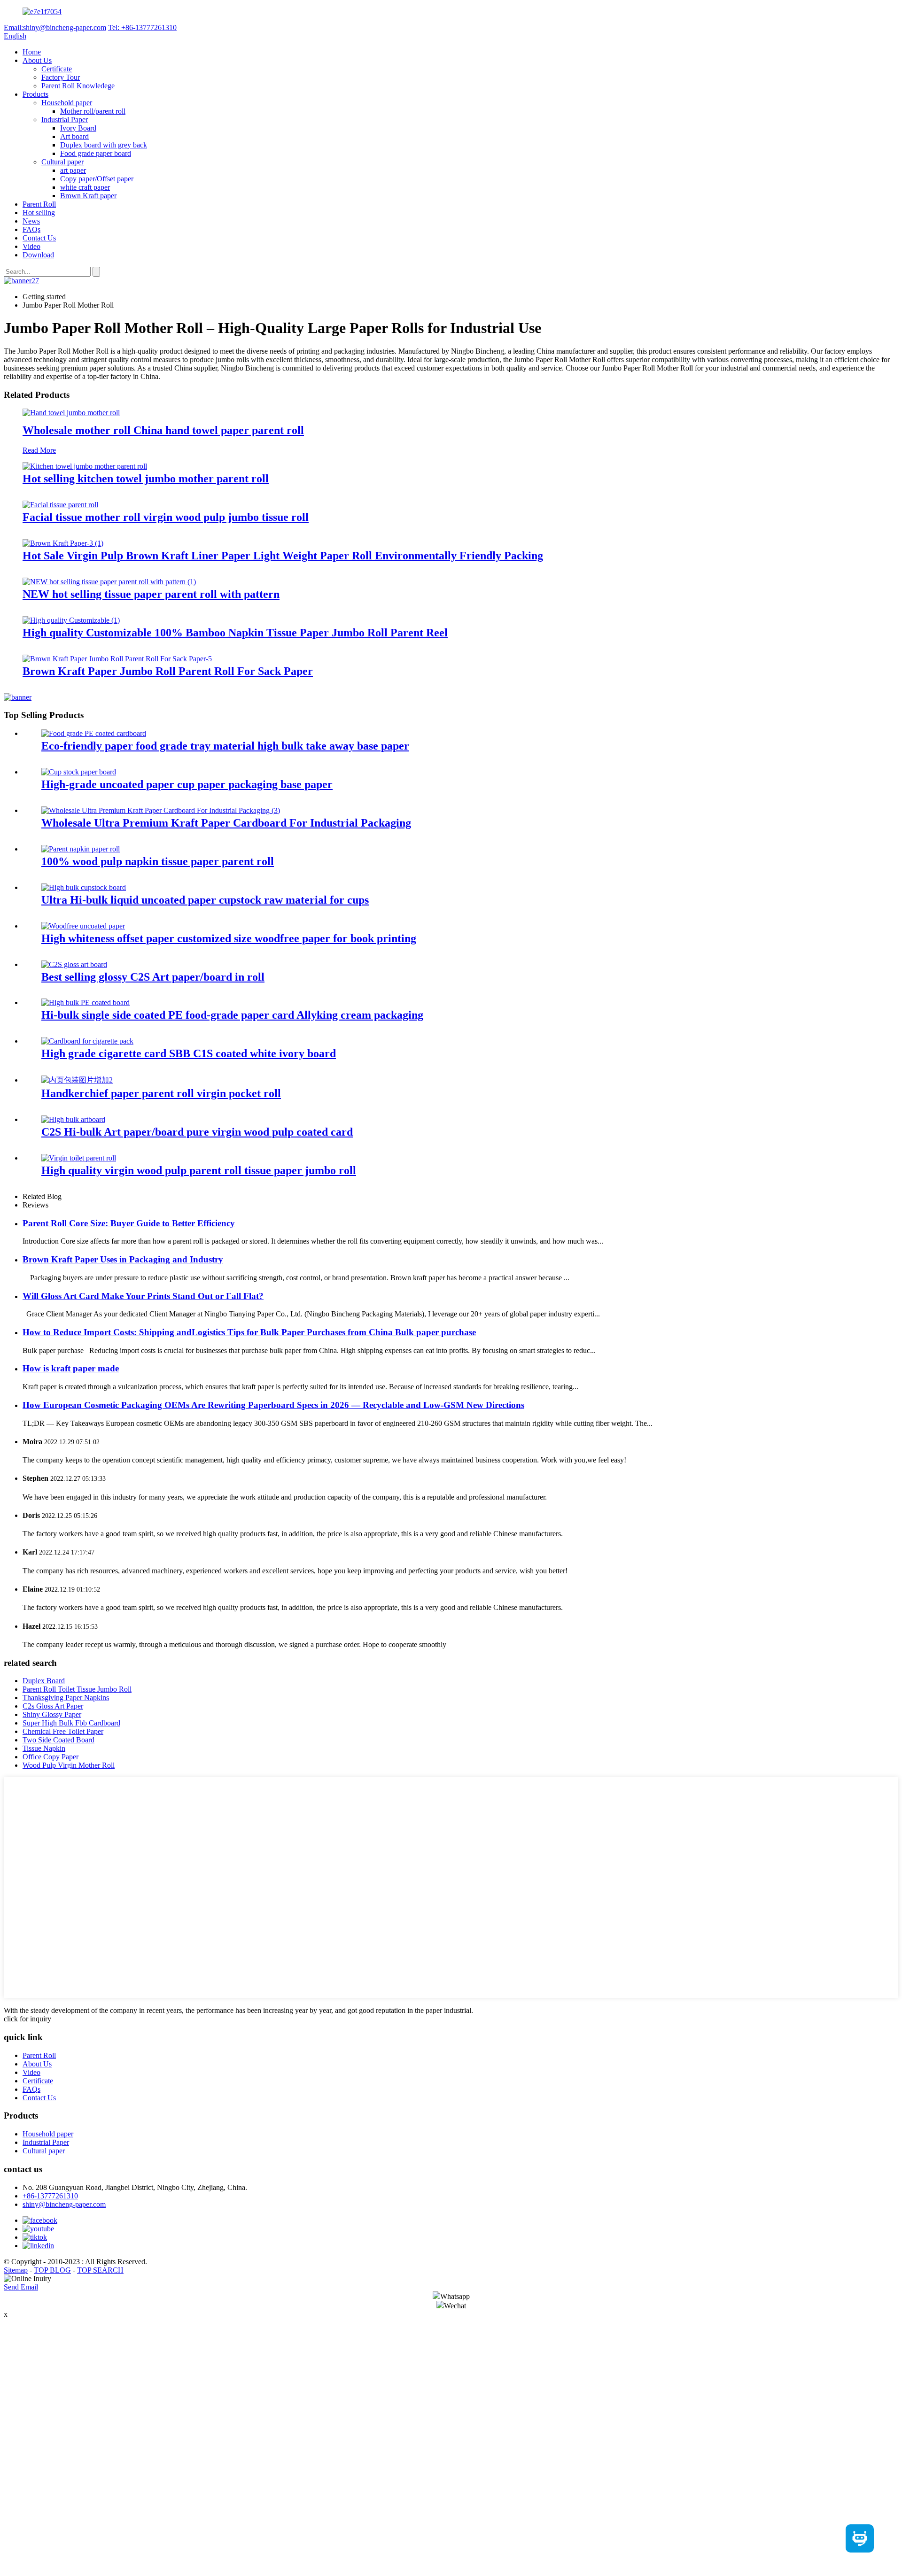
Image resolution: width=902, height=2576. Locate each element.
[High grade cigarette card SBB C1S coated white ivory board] (87, 1041)
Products (35, 94)
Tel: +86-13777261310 (142, 27)
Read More (39, 450)
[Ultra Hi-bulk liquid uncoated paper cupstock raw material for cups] (84, 887)
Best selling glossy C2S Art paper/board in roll (153, 977)
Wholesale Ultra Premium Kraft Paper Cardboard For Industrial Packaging (226, 823)
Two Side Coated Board (58, 1740)
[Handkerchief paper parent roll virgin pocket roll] (77, 1080)
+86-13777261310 (50, 2196)
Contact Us (39, 238)
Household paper (67, 103)
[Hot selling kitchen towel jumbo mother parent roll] (85, 466)
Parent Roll (39, 204)
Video (31, 246)
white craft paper (85, 187)
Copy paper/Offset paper (97, 179)
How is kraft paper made (71, 1368)
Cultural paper (62, 162)
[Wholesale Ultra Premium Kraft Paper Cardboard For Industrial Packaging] (161, 810)
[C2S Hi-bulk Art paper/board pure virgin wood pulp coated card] (73, 1119)
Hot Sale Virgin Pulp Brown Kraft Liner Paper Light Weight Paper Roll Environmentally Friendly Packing (283, 556)
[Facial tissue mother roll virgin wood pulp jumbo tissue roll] (60, 505)
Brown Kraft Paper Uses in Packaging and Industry (123, 1259)
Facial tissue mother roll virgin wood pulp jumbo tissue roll (166, 517)
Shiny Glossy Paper (52, 1714)
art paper (73, 170)
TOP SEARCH (100, 2270)
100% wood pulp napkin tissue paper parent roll (158, 861)
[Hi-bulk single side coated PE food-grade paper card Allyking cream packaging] (86, 1002)
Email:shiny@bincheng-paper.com (55, 27)
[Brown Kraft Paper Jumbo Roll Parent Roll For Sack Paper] (117, 659)
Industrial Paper (65, 120)
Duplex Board (44, 1681)
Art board (74, 136)
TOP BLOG (52, 2270)
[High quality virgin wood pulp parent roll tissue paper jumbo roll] (79, 1158)
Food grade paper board (96, 153)
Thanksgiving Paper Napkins (66, 1698)
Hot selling (39, 213)
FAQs (31, 229)
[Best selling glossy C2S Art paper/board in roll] (74, 964)
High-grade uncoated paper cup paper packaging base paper (187, 784)
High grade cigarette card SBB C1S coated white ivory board (189, 1053)
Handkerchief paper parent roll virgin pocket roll (161, 1093)
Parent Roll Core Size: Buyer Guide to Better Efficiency (129, 1223)
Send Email (21, 2287)
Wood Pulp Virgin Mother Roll (69, 1765)
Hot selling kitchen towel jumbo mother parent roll (146, 479)
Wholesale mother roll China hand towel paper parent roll (163, 430)
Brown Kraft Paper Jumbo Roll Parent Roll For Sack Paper (168, 671)
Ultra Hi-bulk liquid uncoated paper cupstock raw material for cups (205, 900)
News (31, 221)
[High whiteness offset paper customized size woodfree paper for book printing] (83, 926)
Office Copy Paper (51, 1757)
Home (32, 52)
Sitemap (16, 2270)
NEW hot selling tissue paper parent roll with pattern (151, 594)
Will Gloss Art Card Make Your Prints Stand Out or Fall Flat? (143, 1296)
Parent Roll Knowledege (78, 86)
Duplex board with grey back (104, 145)
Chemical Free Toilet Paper (63, 1731)
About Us (37, 60)
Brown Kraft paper (88, 196)
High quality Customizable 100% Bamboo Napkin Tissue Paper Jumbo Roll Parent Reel (235, 633)
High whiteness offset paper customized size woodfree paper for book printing (229, 938)
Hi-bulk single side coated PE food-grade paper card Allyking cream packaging (232, 1015)
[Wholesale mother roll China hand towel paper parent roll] (71, 413)
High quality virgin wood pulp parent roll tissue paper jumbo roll (199, 1170)
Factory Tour (61, 77)
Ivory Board (78, 128)
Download (38, 255)
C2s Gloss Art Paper (53, 1706)
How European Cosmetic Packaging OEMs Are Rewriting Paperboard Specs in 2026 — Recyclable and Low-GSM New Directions (273, 1405)
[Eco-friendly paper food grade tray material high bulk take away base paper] (94, 733)
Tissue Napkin (44, 1748)
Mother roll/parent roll (93, 111)
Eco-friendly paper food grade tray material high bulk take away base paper (225, 746)
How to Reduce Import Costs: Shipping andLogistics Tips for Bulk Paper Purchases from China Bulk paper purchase (249, 1332)
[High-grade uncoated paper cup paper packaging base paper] (79, 772)
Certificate (57, 69)
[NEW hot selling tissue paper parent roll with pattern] (109, 582)
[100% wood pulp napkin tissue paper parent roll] (81, 849)
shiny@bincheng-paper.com (64, 2204)
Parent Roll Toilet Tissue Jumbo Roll (77, 1689)
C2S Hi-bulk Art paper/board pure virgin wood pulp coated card (197, 1132)
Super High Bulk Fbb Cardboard (71, 1723)
